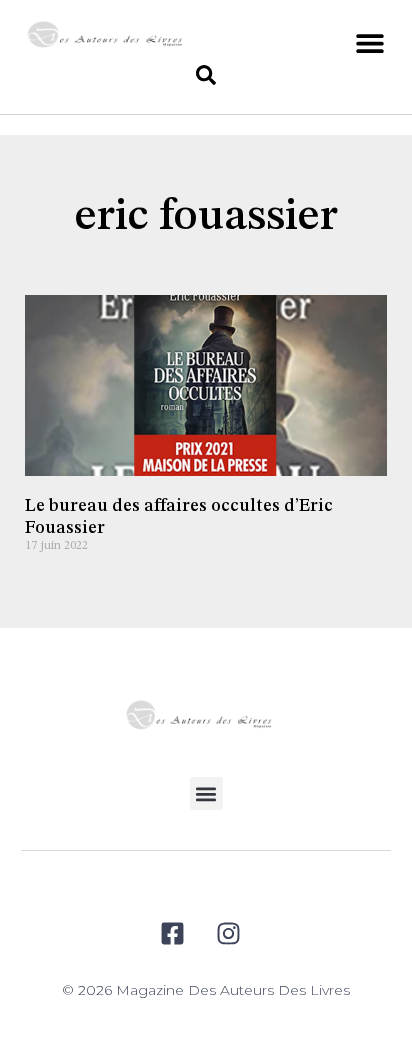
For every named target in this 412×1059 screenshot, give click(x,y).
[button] (369, 42)
